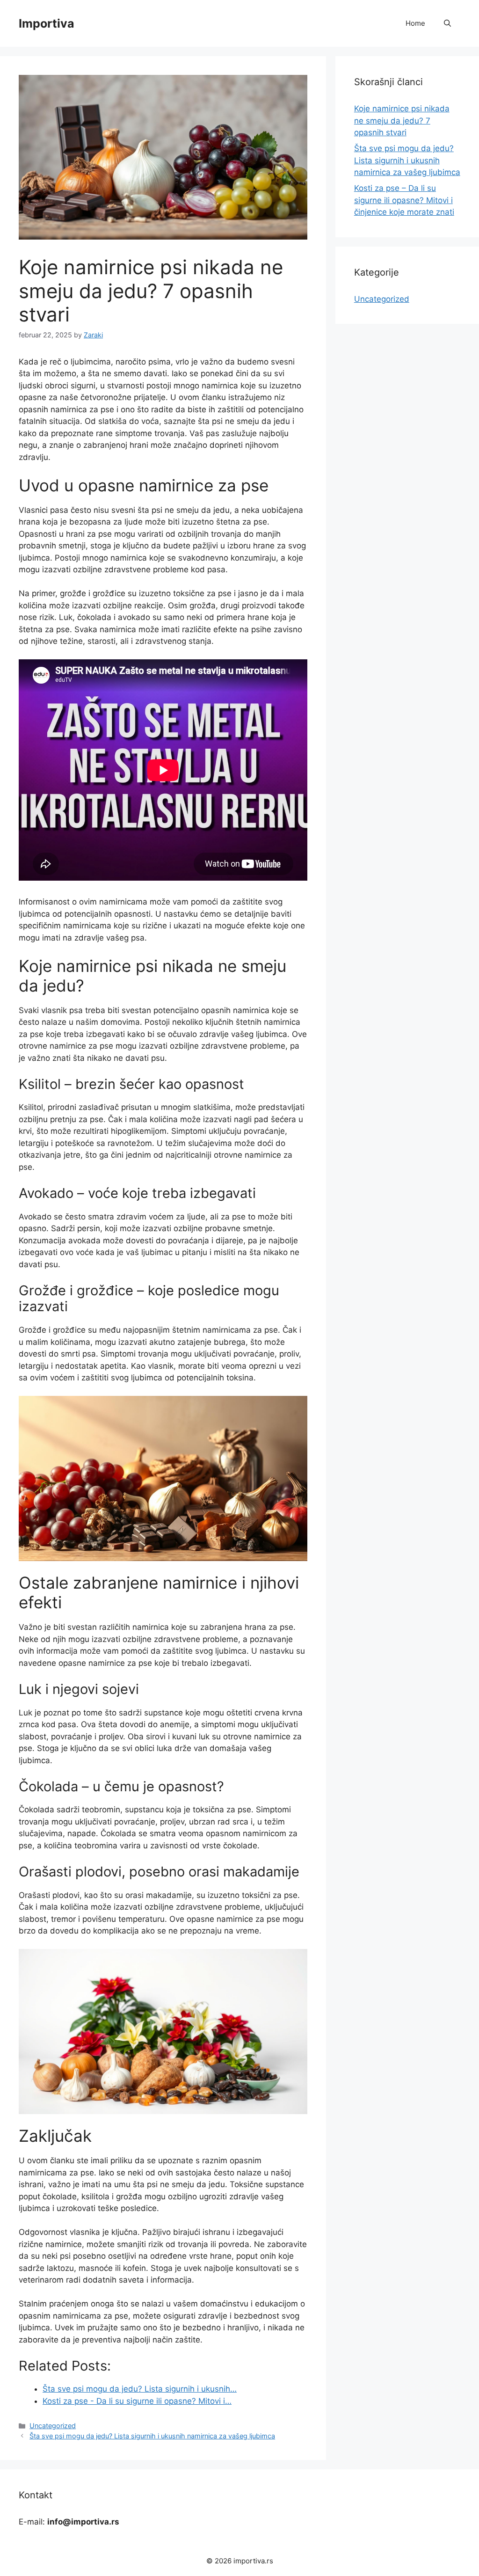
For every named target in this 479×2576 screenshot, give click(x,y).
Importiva (47, 23)
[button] (447, 23)
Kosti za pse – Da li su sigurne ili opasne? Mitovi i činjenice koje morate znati (404, 200)
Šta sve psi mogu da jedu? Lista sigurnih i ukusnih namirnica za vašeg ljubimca (152, 2436)
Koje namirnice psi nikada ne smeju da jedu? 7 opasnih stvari (402, 120)
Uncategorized (53, 2426)
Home (415, 23)
